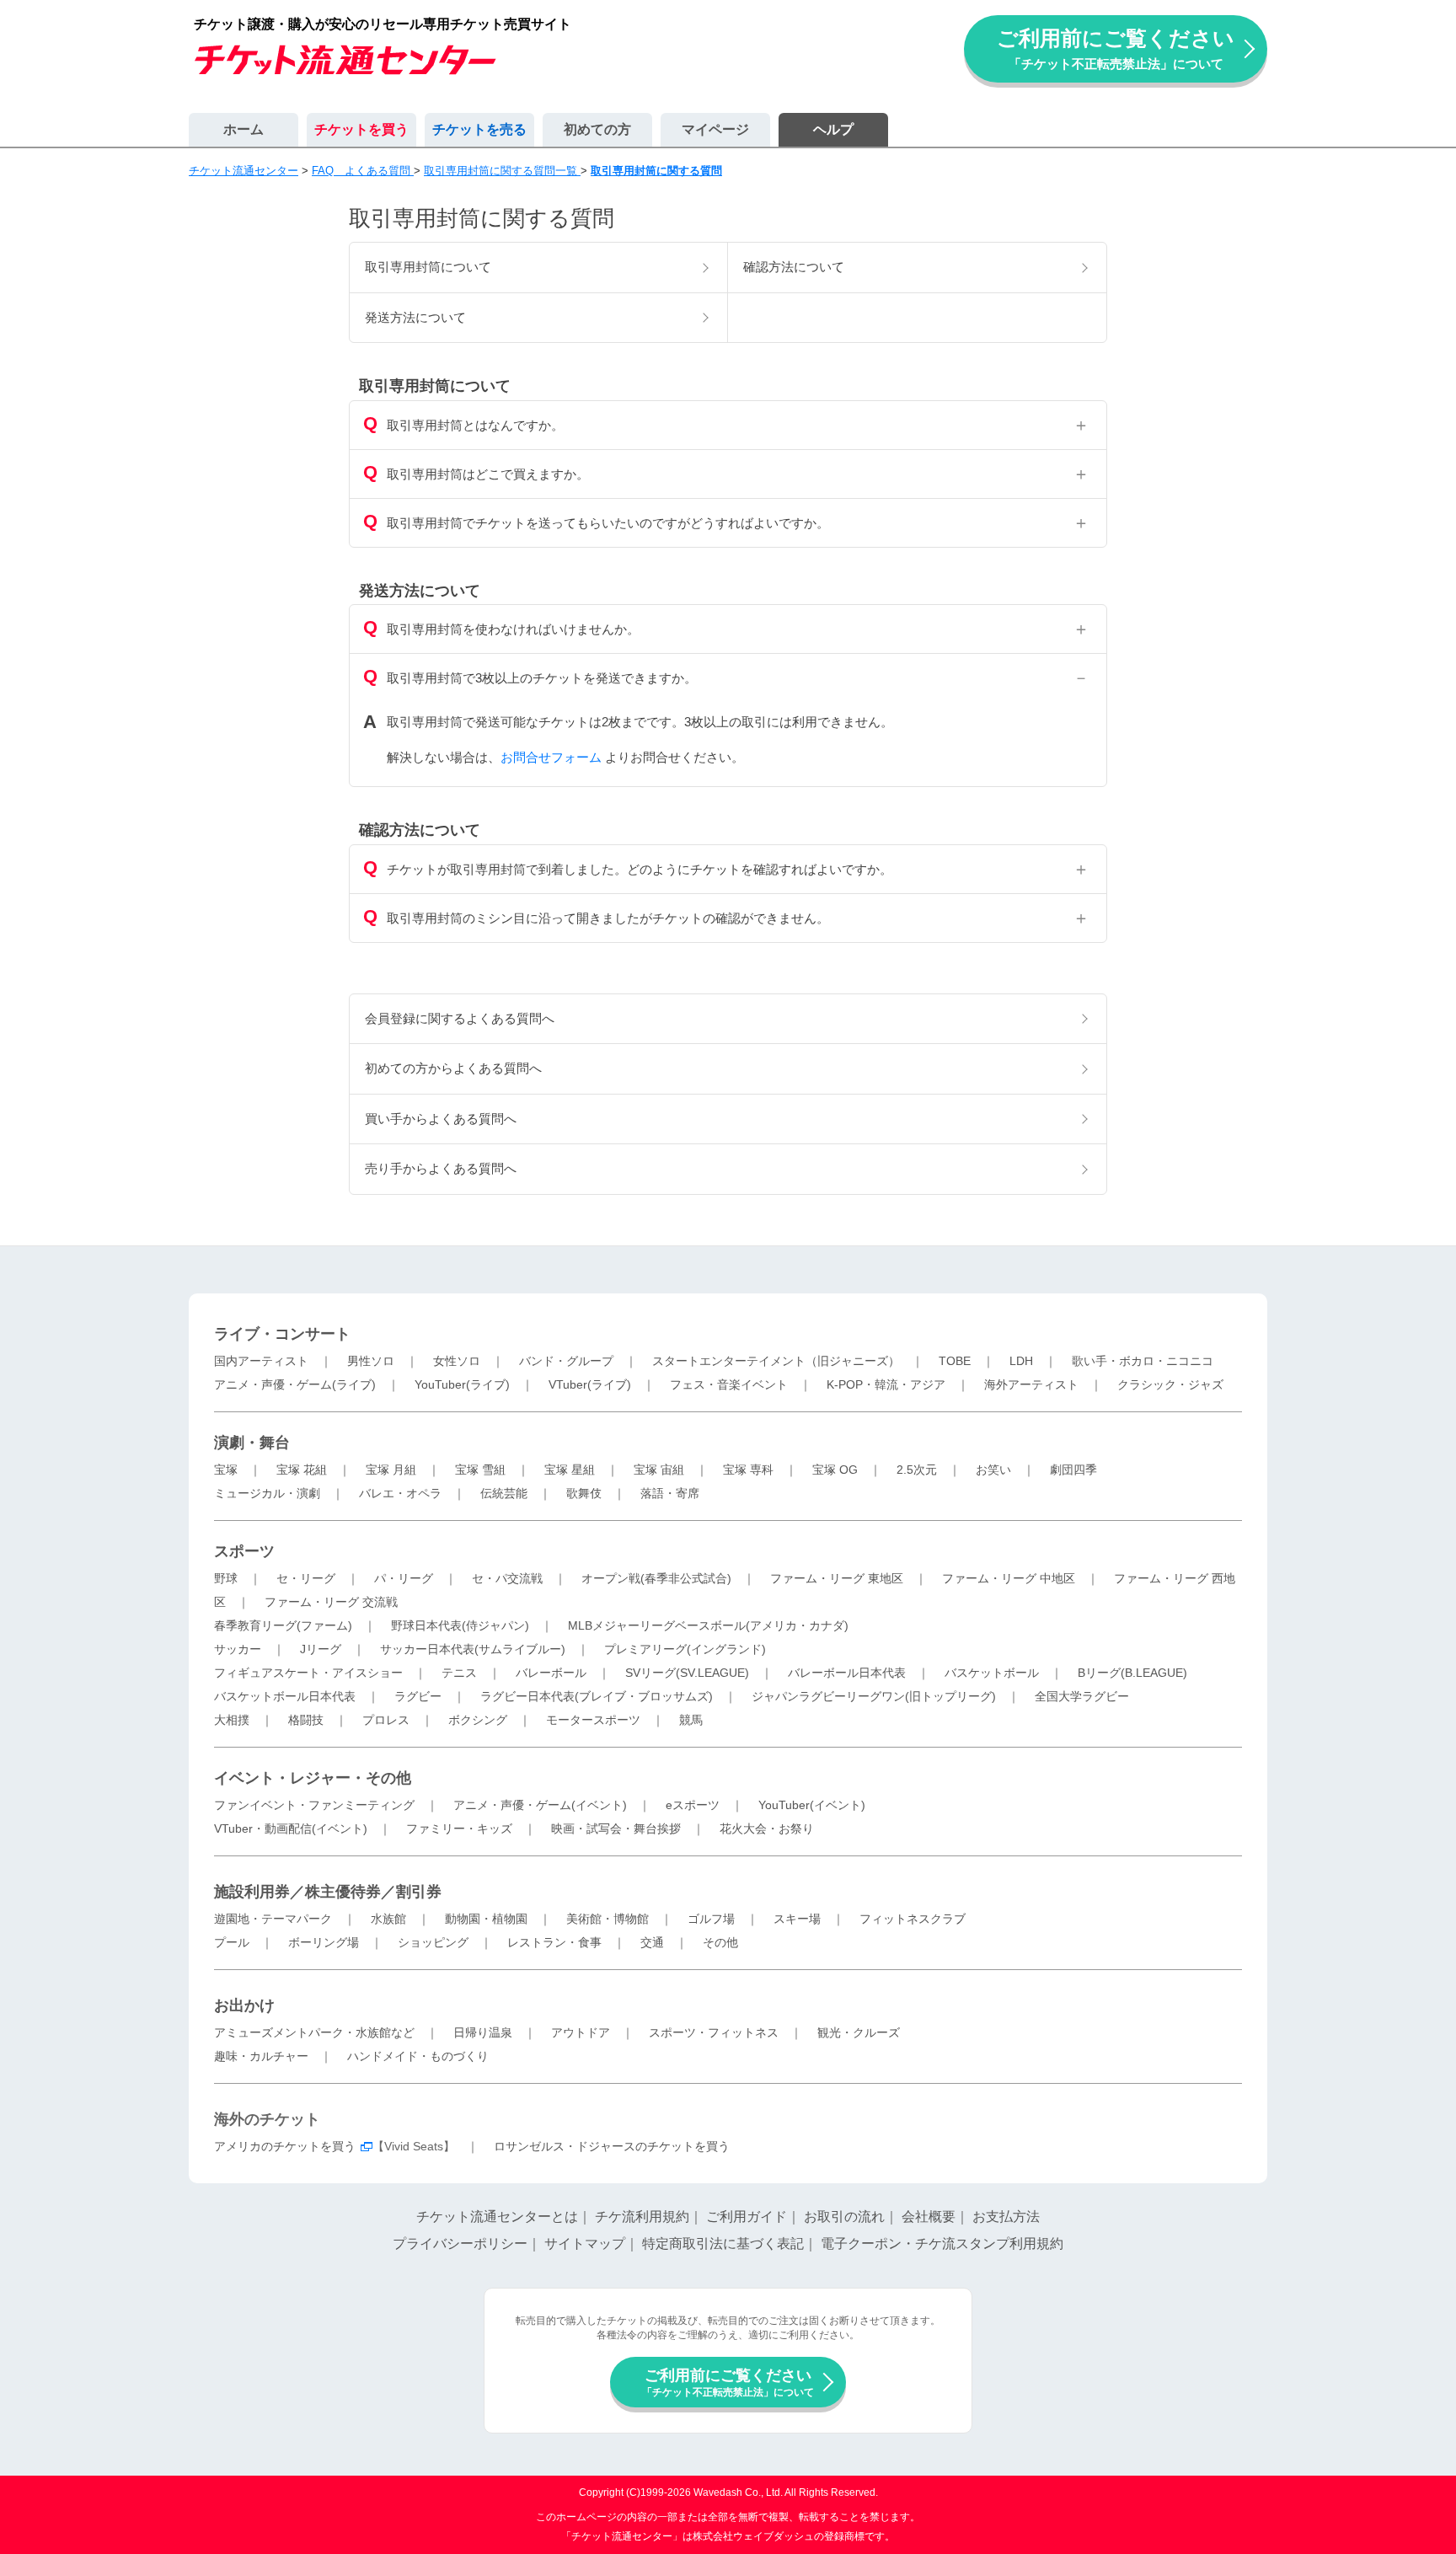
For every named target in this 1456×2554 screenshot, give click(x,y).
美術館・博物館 (608, 1919)
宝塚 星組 (570, 1470)
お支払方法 (1006, 2217)
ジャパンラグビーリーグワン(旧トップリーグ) (874, 1696)
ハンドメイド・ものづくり (418, 2056)
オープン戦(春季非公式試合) (656, 1578)
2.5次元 (917, 1470)
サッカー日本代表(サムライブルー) (473, 1649)
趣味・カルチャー (261, 2056)
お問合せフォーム (551, 757)
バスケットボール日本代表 (285, 1696)
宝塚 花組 (302, 1470)
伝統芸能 (504, 1493)
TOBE (955, 1361)
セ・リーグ (306, 1578)
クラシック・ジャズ (1170, 1384)
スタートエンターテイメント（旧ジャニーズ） (776, 1361)
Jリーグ (321, 1649)
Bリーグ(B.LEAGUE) (1132, 1673)
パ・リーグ (404, 1578)
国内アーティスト (261, 1361)
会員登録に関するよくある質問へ (460, 1018)
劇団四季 (1073, 1470)
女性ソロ (457, 1361)
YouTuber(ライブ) (462, 1384)
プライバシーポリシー (460, 2243)
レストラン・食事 (554, 1942)
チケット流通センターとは (497, 2217)
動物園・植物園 (486, 1919)
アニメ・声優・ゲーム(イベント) (540, 1805)
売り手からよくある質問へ (441, 1168)
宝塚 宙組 (659, 1470)
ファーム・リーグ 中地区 (1009, 1578)
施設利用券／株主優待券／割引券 (328, 1892)
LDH (1021, 1361)
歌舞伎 (584, 1493)
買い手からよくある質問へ (441, 1119)
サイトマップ (585, 2243)
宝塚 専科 (748, 1470)
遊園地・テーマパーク (273, 1919)
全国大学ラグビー (1082, 1696)
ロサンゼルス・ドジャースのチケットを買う (612, 2146)
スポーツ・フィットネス (714, 2032)
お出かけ (244, 2005)
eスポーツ (693, 1805)
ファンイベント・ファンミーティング (314, 1805)
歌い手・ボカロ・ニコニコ (1143, 1361)
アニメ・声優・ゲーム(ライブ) (295, 1384)
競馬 (691, 1720)
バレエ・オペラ (400, 1493)
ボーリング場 (324, 1942)
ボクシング (478, 1720)
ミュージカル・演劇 (267, 1493)
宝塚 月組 (391, 1470)
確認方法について (794, 267)
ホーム (244, 129)
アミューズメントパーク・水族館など (314, 2032)
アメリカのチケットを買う (285, 2146)
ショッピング (433, 1942)
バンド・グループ (566, 1361)
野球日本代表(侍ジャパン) (460, 1625)
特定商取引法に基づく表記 (723, 2243)
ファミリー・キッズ (459, 1828)
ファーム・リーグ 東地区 (837, 1578)
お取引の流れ (844, 2217)
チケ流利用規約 (642, 2217)
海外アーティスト (1031, 1384)
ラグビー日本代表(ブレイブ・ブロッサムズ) (597, 1696)
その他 (720, 1942)
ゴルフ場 (711, 1919)
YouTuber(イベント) (812, 1805)
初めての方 (597, 129)
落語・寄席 (670, 1493)
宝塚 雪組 (480, 1470)
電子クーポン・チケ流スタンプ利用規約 (942, 2243)
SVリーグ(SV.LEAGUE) (687, 1673)
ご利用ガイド (747, 2217)
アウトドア (581, 2032)
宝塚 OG (835, 1470)
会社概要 (929, 2217)
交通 (652, 1942)
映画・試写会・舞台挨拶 (616, 1828)
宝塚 (226, 1470)
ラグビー (418, 1696)
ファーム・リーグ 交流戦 (331, 1602)
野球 (226, 1578)
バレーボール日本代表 (847, 1673)
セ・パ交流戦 (507, 1578)
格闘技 (306, 1720)
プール (232, 1942)
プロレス (386, 1720)
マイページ (715, 129)
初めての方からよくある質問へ (453, 1068)
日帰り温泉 (483, 2032)
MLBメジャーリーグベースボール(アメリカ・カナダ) (708, 1625)
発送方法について (415, 317)
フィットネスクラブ (913, 1919)
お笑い (993, 1470)
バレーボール (551, 1673)
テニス (459, 1673)
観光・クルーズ (859, 2032)
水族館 (388, 1919)
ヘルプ (833, 129)
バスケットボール (992, 1673)
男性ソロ (371, 1361)
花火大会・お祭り (767, 1828)
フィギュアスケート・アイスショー (308, 1673)
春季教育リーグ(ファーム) (283, 1625)
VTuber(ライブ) (590, 1384)
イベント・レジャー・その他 (313, 1778)
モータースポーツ (593, 1720)
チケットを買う (361, 129)
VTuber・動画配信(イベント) (291, 1828)
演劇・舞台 (252, 1443)
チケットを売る (479, 129)
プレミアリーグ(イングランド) (685, 1649)
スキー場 (797, 1919)
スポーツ (244, 1551)
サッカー (238, 1649)
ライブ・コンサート (282, 1334)
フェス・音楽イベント (729, 1384)
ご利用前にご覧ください (1116, 48)
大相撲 (232, 1720)
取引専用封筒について (428, 267)
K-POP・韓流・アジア (886, 1384)
